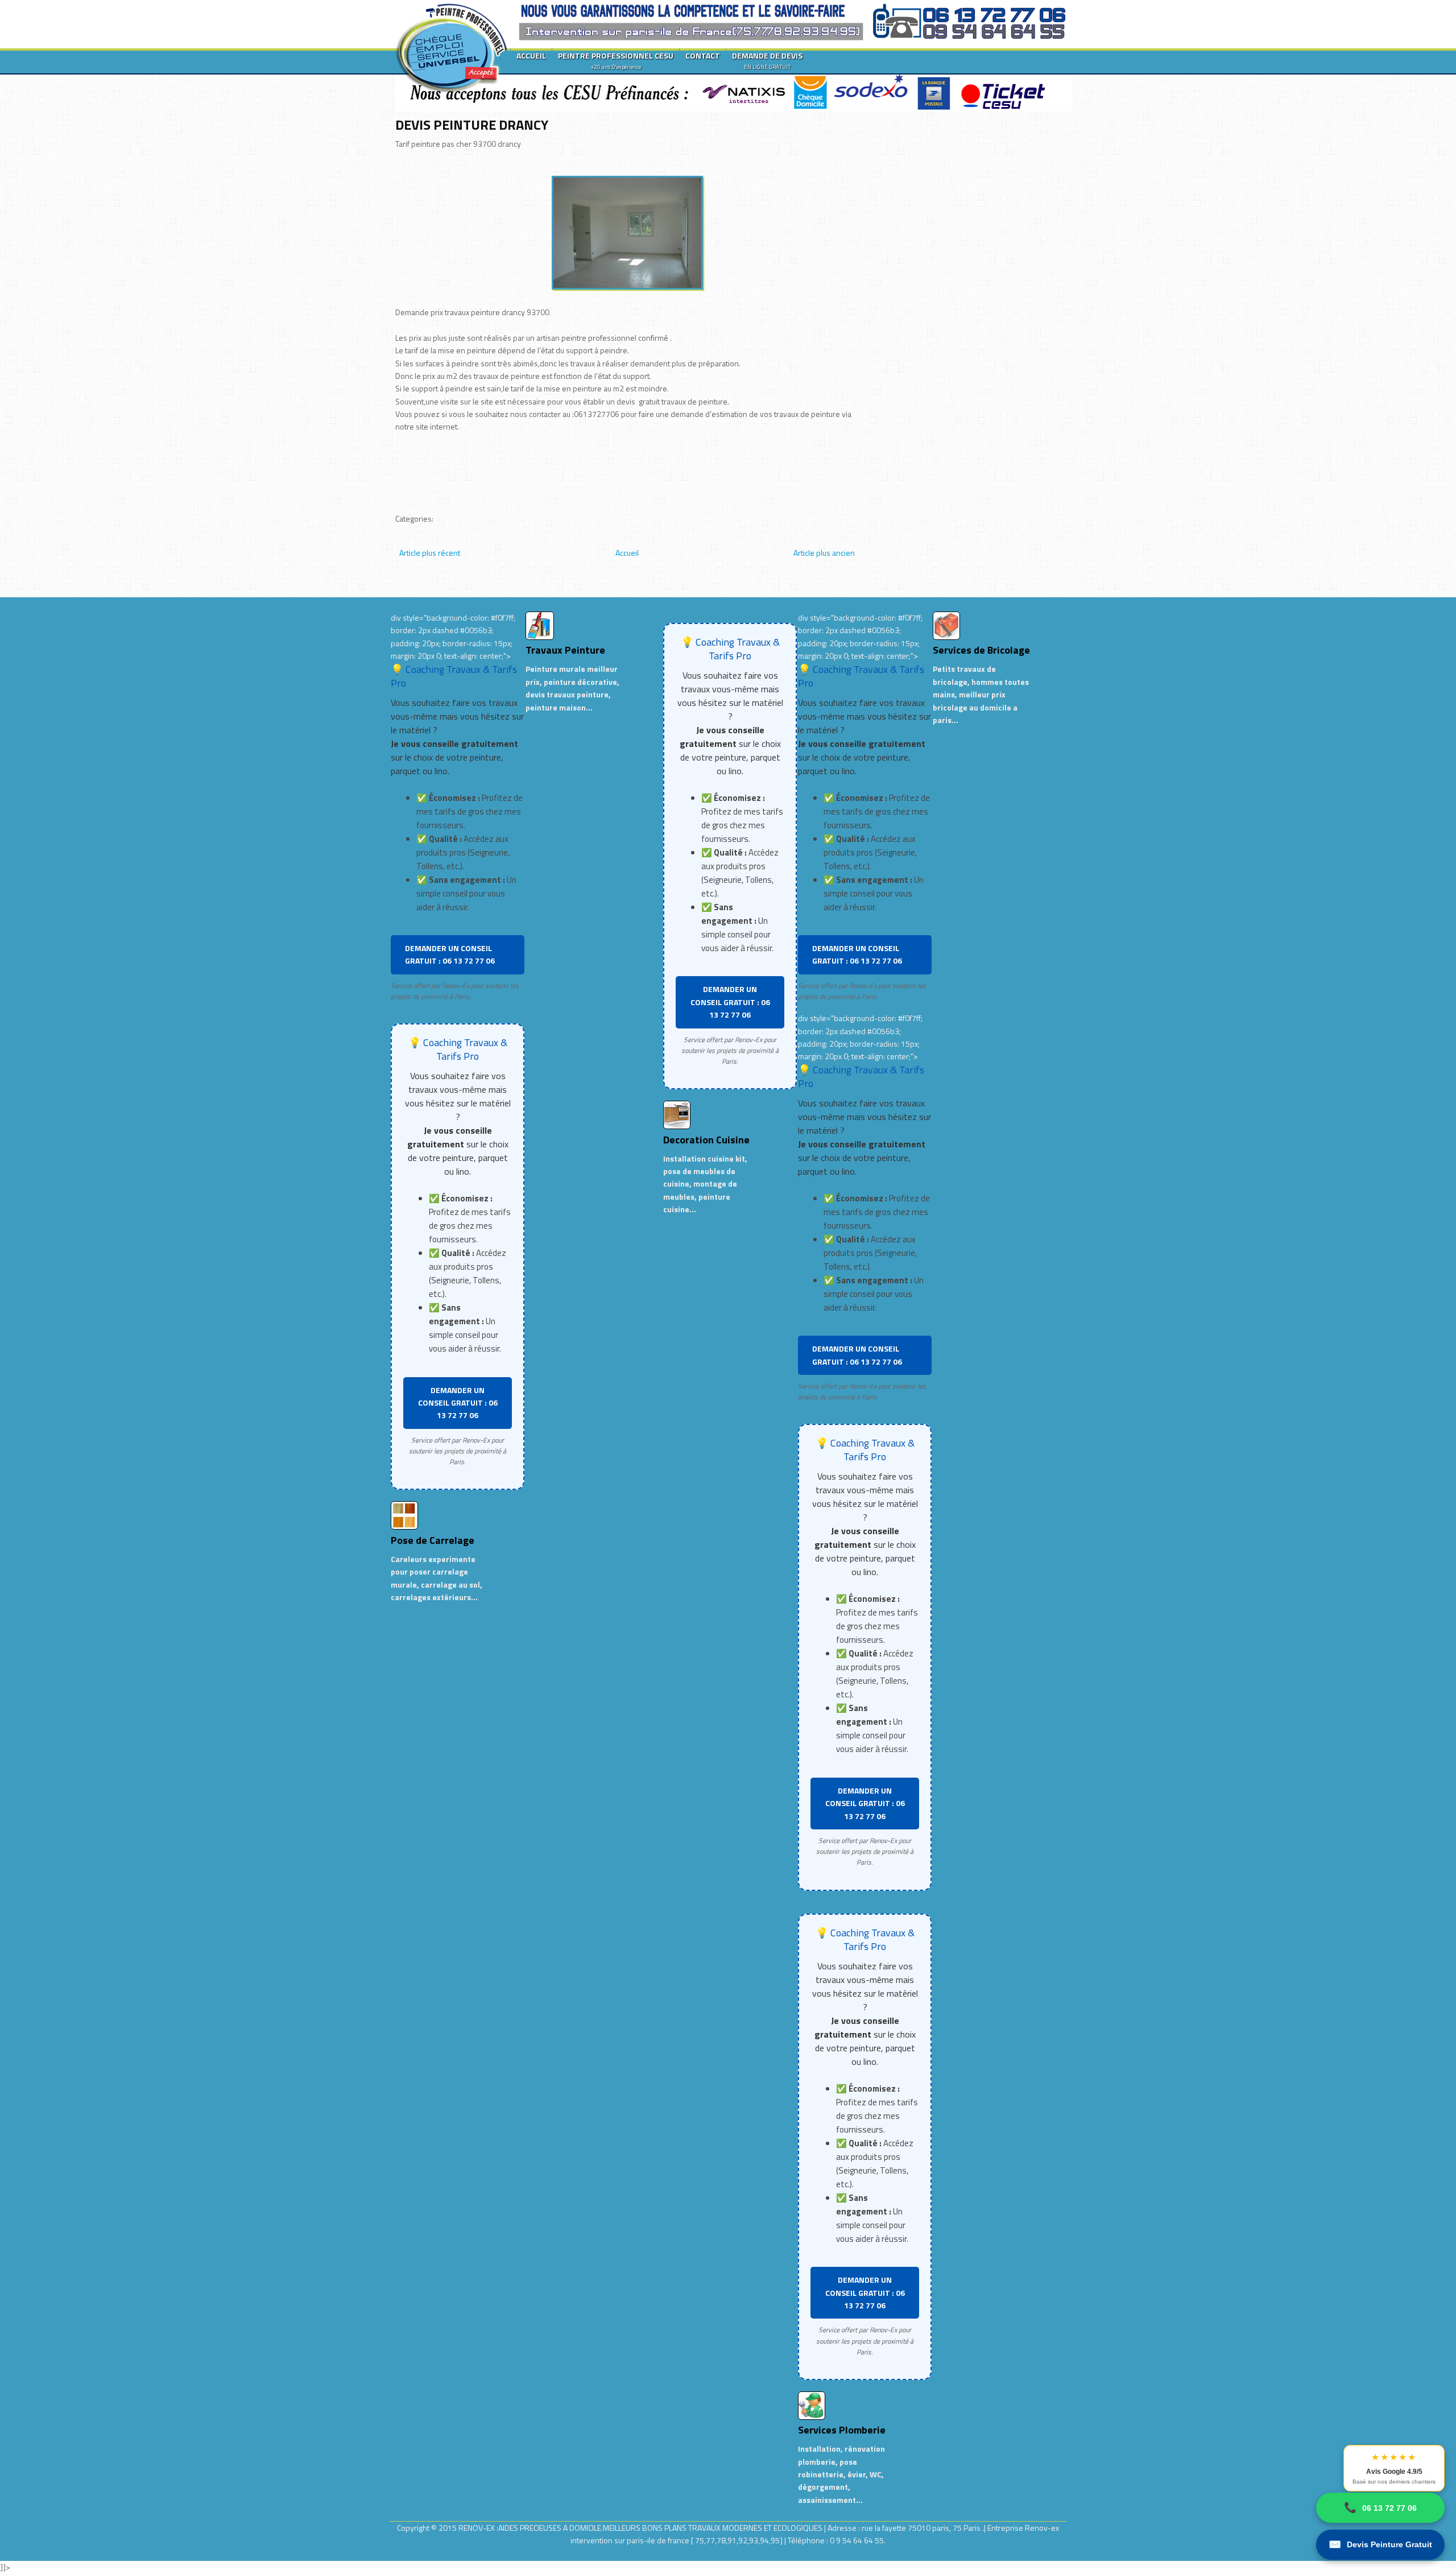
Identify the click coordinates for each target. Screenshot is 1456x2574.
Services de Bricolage (981, 650)
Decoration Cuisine (706, 1140)
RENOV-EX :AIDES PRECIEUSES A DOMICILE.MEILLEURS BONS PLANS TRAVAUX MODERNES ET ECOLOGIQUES (641, 2528)
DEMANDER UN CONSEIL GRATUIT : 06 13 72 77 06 (450, 954)
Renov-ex (1042, 2528)
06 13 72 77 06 (1380, 2507)
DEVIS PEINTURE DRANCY (472, 125)
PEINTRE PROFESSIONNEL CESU (616, 60)
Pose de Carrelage (433, 1540)
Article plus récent (430, 553)
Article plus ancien (824, 553)
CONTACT (703, 55)
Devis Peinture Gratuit (1380, 2544)
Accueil (627, 553)
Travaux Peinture (565, 650)
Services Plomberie (842, 2430)
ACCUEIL (531, 55)
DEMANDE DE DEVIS (767, 60)
